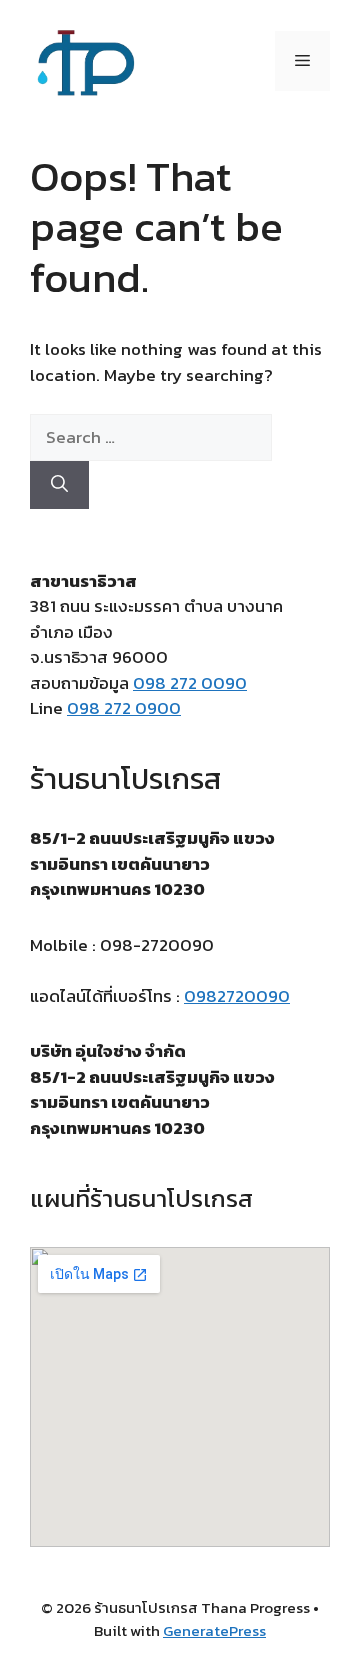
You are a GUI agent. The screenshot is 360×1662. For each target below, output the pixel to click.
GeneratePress (214, 1630)
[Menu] (302, 61)
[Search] (59, 485)
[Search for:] (151, 437)
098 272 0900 (124, 708)
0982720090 (237, 996)
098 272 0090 (190, 683)
